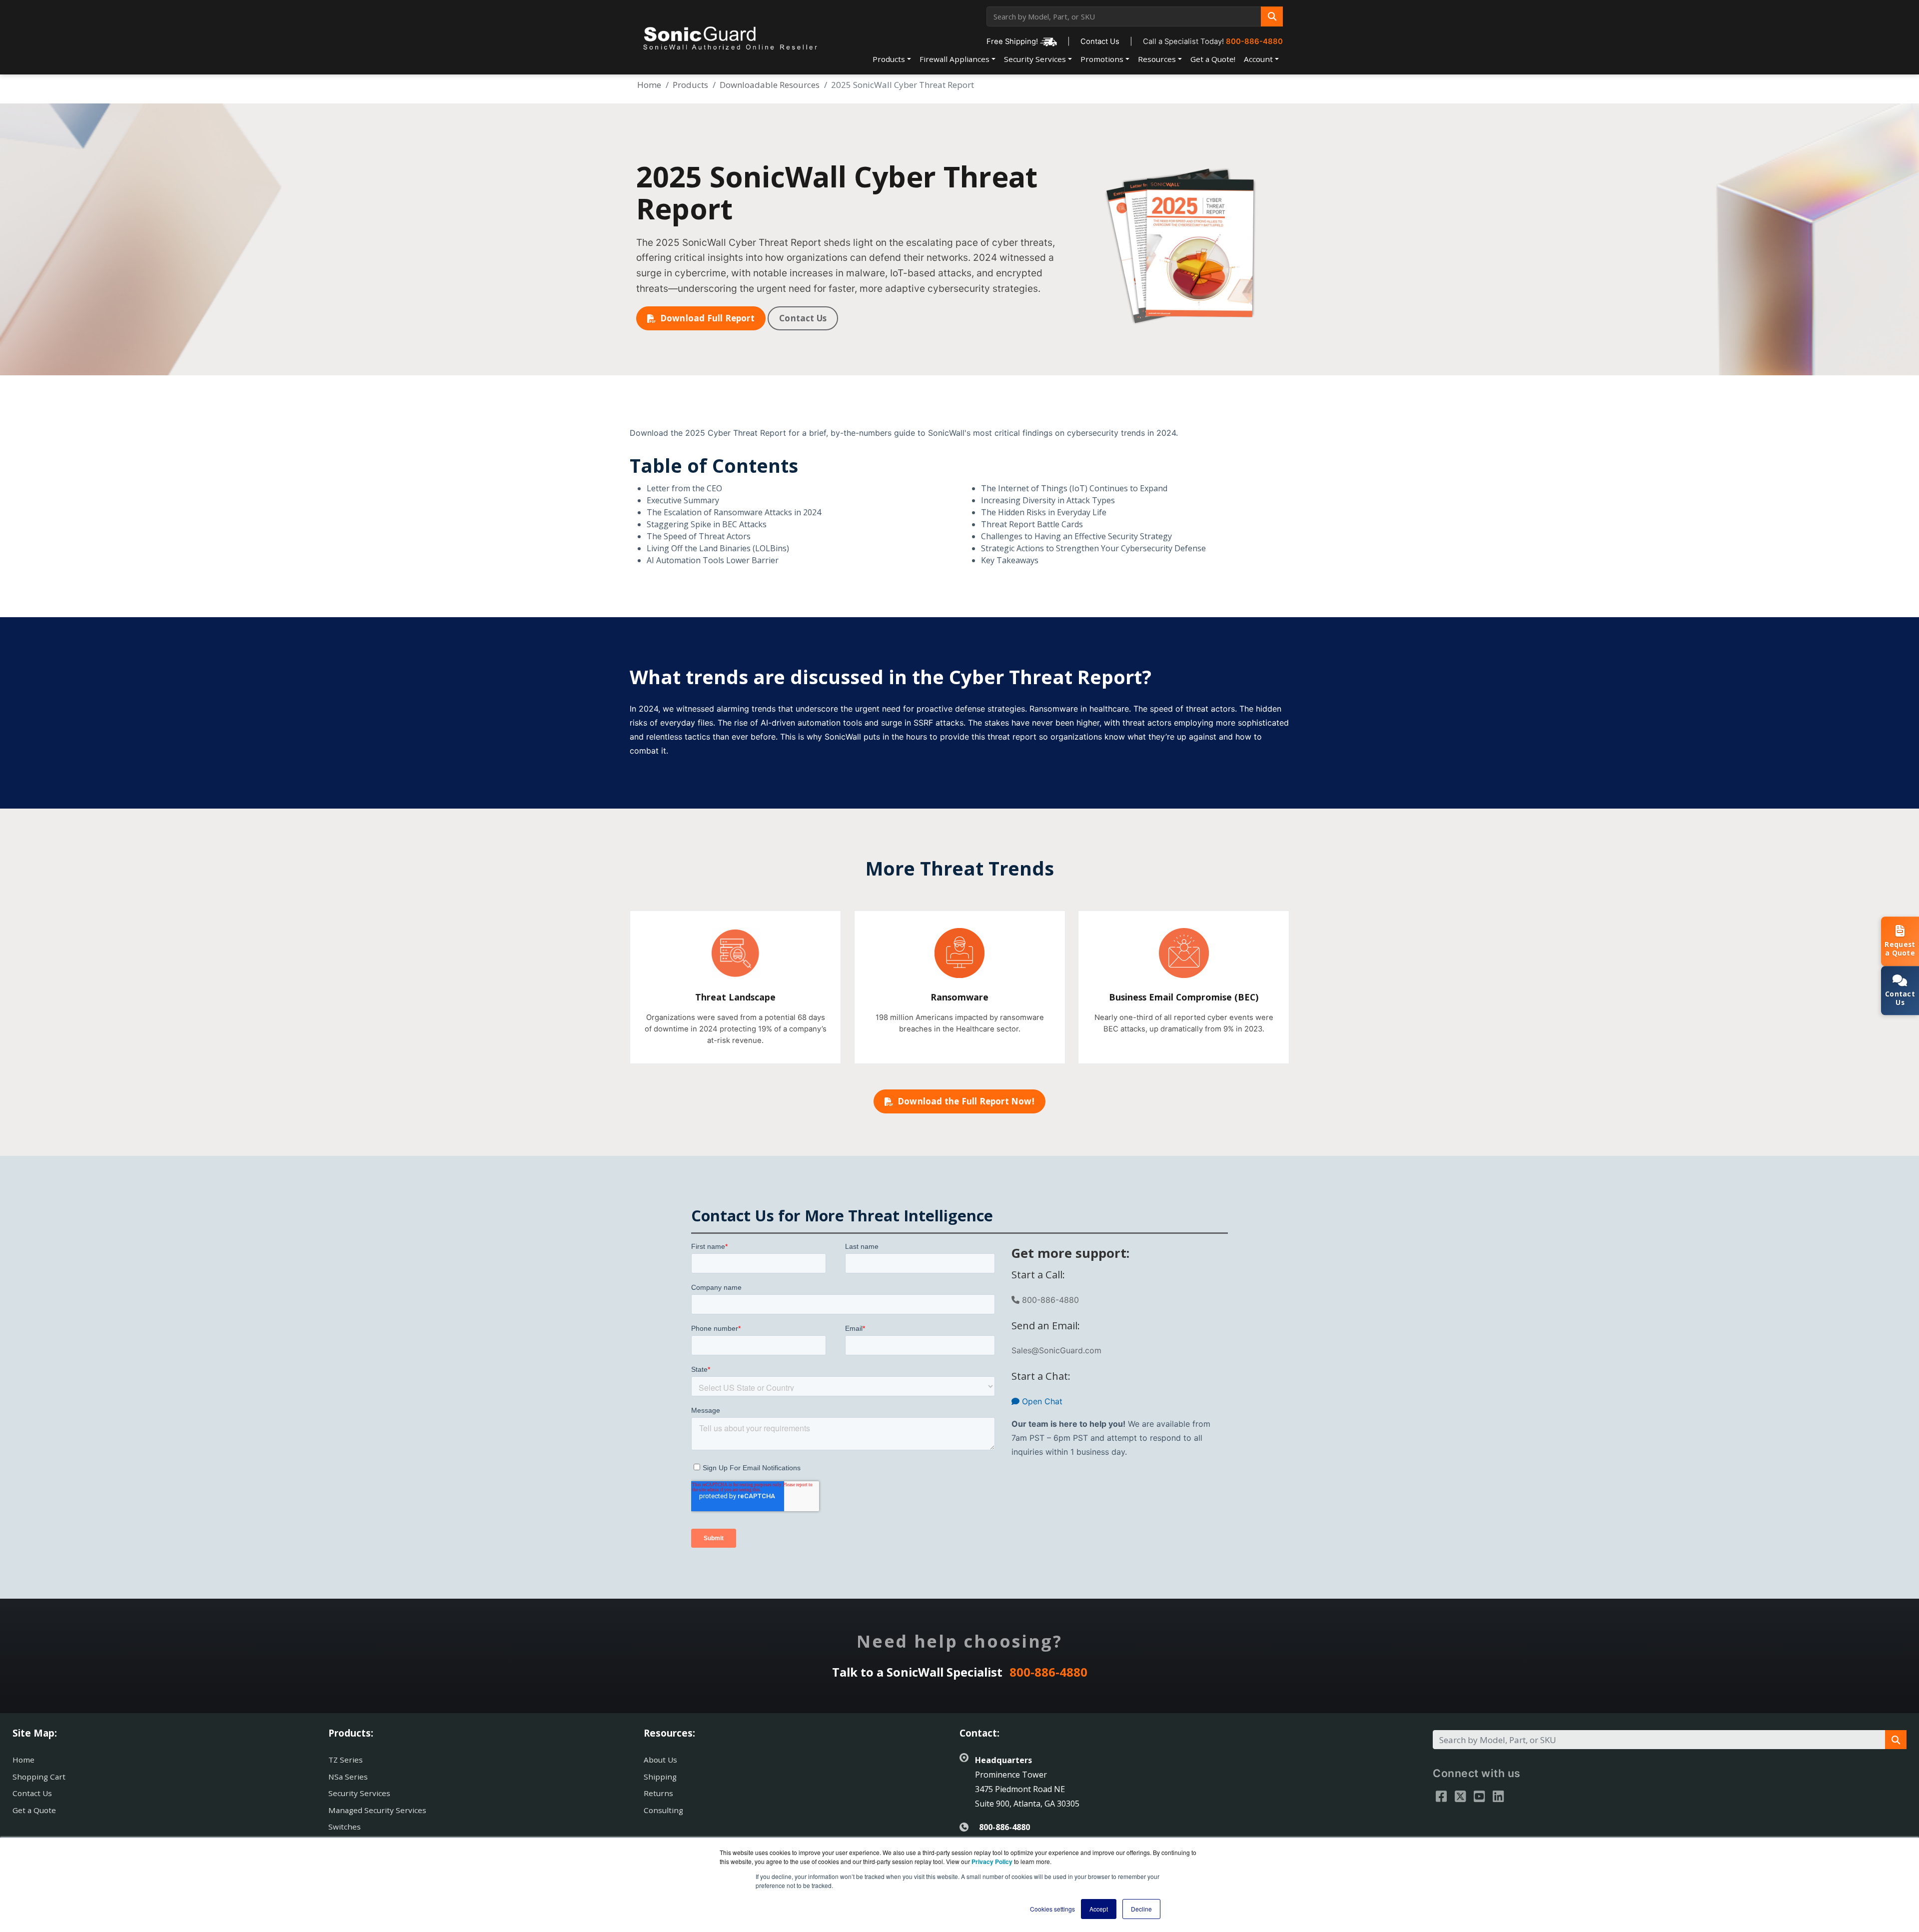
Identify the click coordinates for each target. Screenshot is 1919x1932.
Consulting (663, 1810)
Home (649, 85)
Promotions (1102, 59)
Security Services (1035, 59)
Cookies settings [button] (1052, 1909)
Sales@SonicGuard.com (1056, 1350)
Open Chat (1041, 1401)
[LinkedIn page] (1498, 1796)
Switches (345, 1827)
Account (1258, 59)
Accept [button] (1099, 1909)
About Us (660, 1760)
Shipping (660, 1777)
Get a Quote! (1213, 59)
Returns (658, 1793)
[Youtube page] (1479, 1796)
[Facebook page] (1441, 1796)
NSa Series (348, 1777)
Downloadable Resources (770, 85)
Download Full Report (707, 318)
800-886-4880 (1254, 41)
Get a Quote (34, 1810)
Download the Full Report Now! (966, 1101)
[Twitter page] (1460, 1796)
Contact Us (1100, 41)
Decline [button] (1141, 1909)
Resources (1157, 59)
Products (889, 59)
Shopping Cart (39, 1777)
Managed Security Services (377, 1810)
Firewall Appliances (955, 59)
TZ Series (346, 1760)
